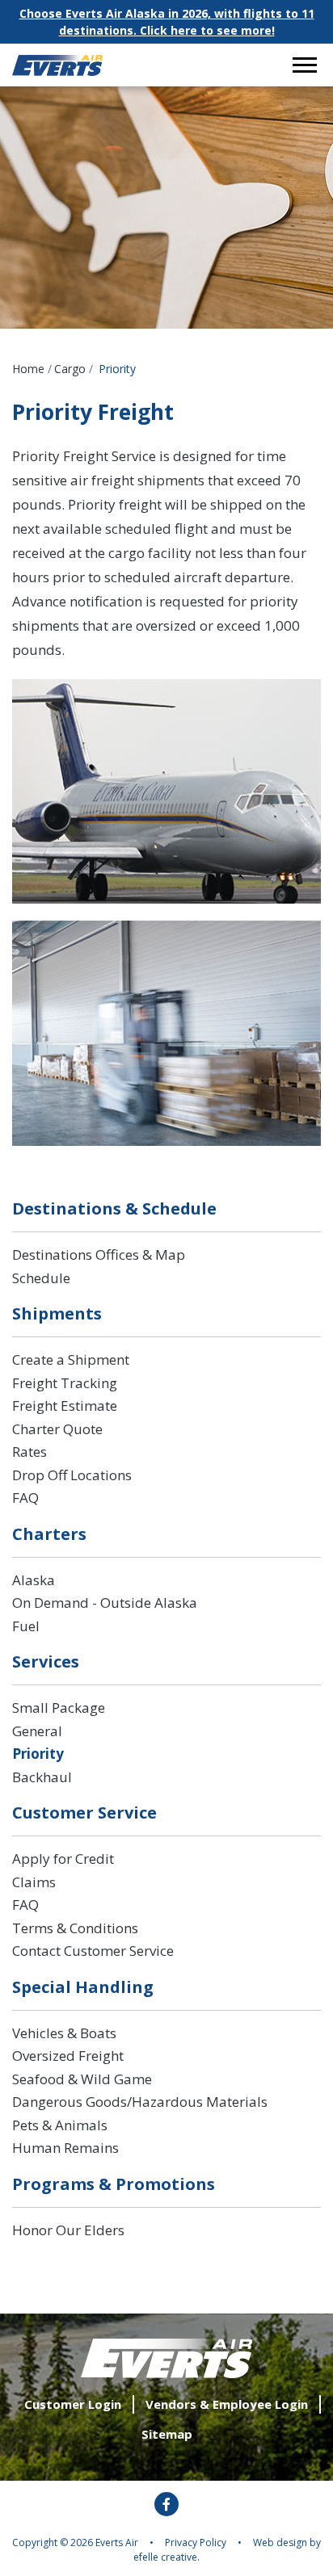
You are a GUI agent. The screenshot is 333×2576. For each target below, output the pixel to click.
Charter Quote (57, 1429)
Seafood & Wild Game (82, 2079)
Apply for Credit (63, 1859)
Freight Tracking (65, 1383)
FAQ (25, 1498)
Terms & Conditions (75, 1928)
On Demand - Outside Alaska (105, 1603)
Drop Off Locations (72, 1475)
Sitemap (167, 2434)
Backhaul (42, 1777)
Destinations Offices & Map (99, 1254)
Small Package (59, 1708)
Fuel (26, 1626)
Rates (30, 1452)
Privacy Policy (196, 2542)
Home (28, 369)
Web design (280, 2542)
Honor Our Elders (68, 2230)
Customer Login (73, 2404)
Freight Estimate (65, 1405)
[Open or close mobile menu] (305, 65)
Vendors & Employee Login (227, 2404)
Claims (34, 1882)
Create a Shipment (71, 1359)
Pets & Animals (60, 2125)
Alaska (34, 1580)
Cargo (70, 369)
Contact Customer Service (93, 1951)
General (37, 1731)
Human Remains (65, 2148)
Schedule (41, 1278)
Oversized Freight (68, 2056)
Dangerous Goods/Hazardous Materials (140, 2102)
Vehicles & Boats (64, 2033)
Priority (38, 1754)
